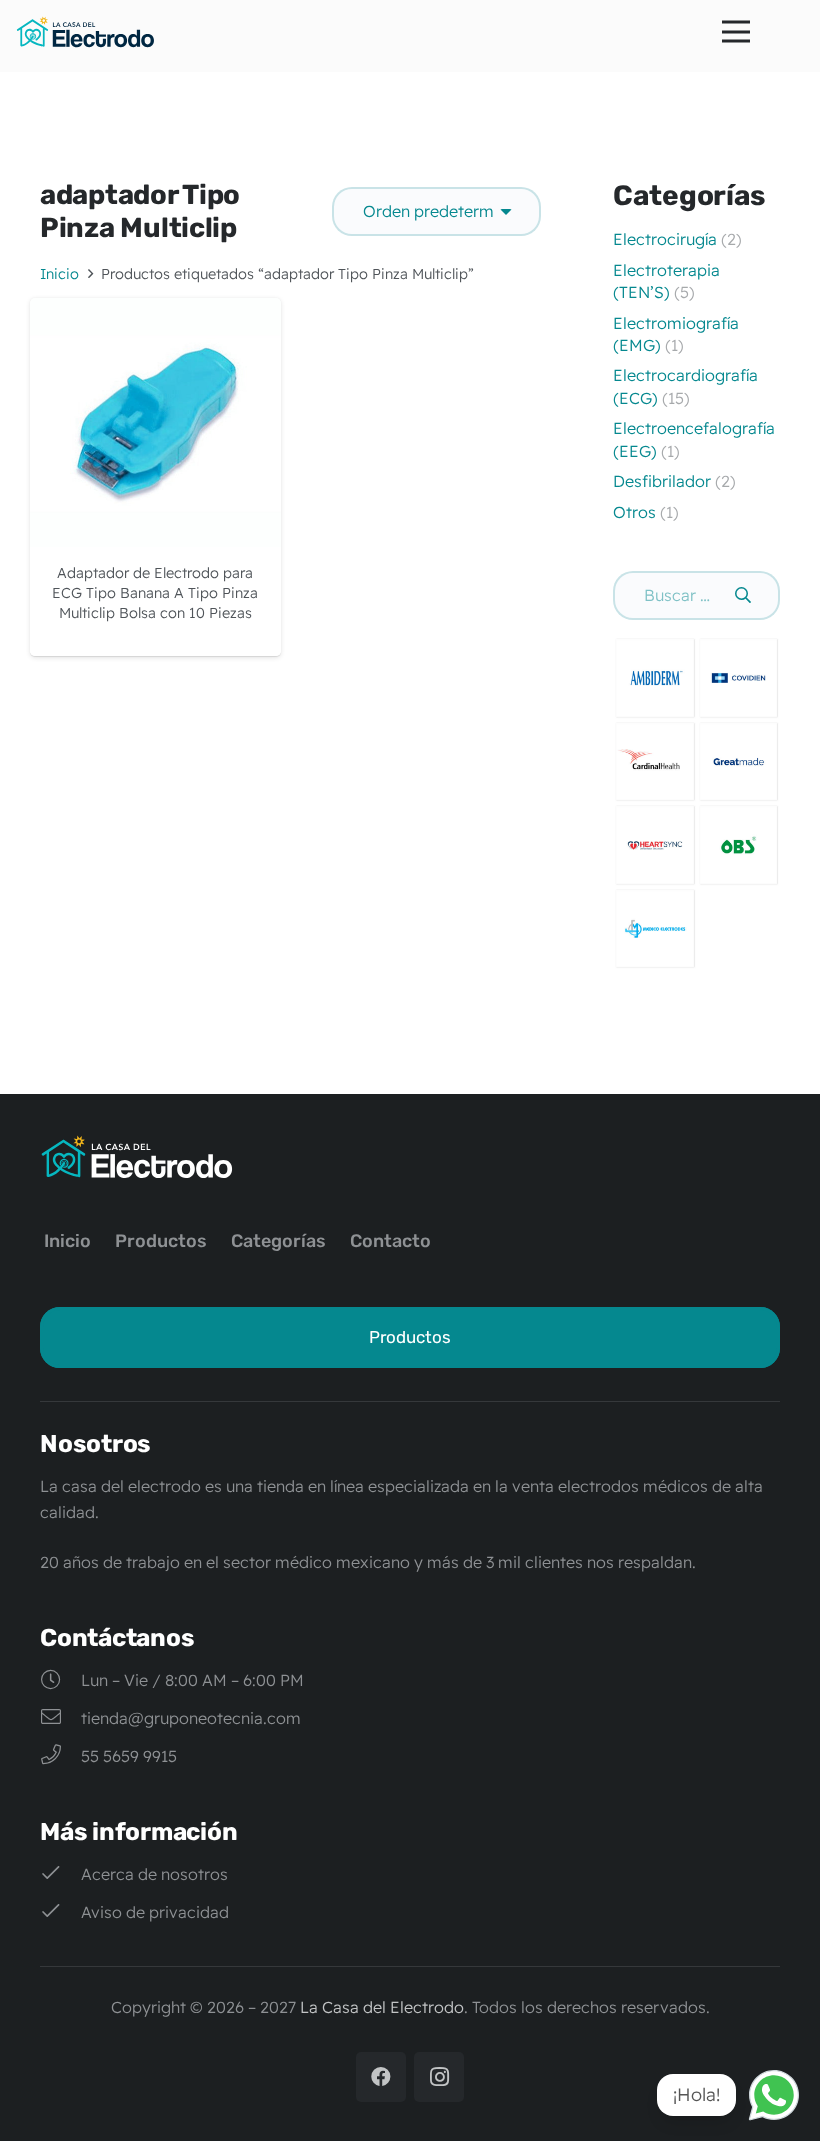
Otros (634, 512)
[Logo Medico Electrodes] (655, 929)
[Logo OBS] (739, 845)
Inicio (59, 274)
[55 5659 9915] (60, 1756)
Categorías (278, 1241)
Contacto (390, 1241)
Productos (161, 1241)
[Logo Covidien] (739, 678)
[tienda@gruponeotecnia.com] (60, 1718)
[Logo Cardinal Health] (655, 762)
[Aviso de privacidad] (60, 1912)
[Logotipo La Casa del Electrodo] (85, 32)
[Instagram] (439, 2077)
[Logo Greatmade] (739, 762)
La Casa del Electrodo (382, 2007)
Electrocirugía (665, 239)
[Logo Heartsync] (655, 845)
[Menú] (736, 32)
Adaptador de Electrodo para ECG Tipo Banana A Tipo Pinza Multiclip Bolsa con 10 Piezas (155, 593)
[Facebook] (381, 2077)
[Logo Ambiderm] (655, 678)
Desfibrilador (662, 481)
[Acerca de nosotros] (60, 1874)
